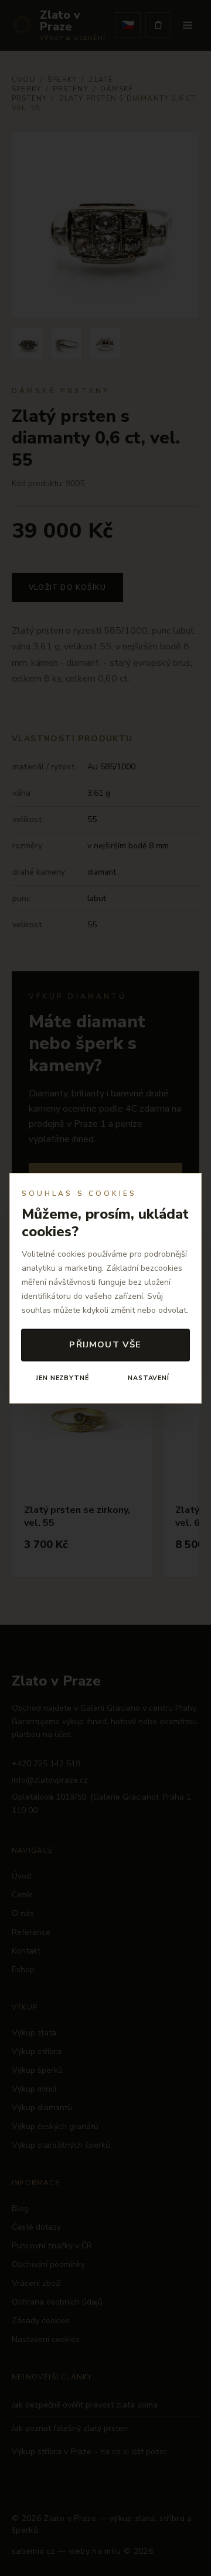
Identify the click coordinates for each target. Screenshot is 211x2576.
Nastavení (149, 1378)
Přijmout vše (105, 1344)
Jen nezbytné (62, 1378)
